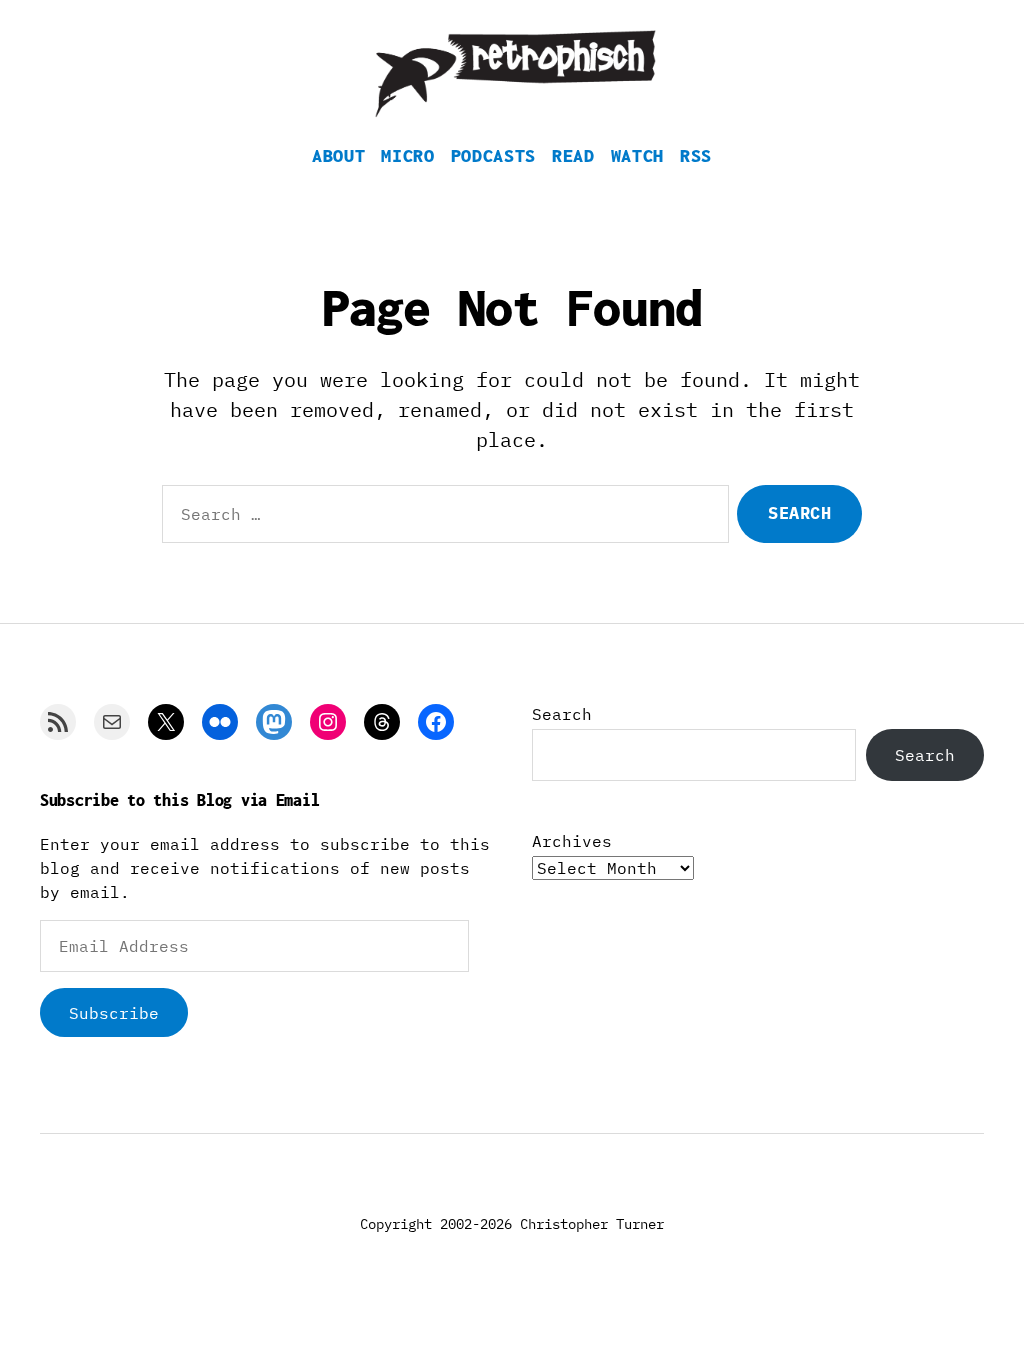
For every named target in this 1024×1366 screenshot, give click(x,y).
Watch (637, 155)
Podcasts (493, 155)
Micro (407, 155)
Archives (572, 841)
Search (562, 714)
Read (573, 155)
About (338, 155)
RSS (696, 155)
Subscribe (114, 1013)
